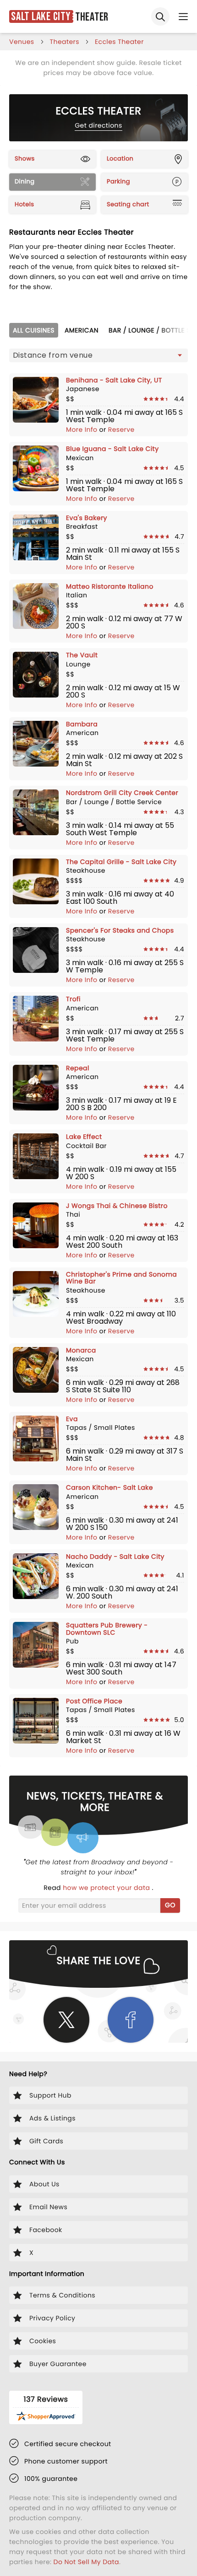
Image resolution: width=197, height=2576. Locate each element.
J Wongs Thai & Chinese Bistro (117, 1206)
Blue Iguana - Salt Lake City (112, 449)
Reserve (121, 429)
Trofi (73, 999)
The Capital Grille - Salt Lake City (121, 862)
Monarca (81, 1350)
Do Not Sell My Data (86, 2562)
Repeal (78, 1068)
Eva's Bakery (87, 518)
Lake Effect (84, 1137)
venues (22, 42)
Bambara (82, 724)
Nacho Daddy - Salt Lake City (115, 1556)
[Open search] (160, 16)
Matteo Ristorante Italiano (110, 586)
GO (170, 1905)
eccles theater (119, 42)
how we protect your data (107, 1888)
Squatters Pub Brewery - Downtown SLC (107, 1629)
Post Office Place (94, 1701)
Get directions (98, 125)
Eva (72, 1419)
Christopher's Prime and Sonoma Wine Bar (121, 1278)
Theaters (65, 42)
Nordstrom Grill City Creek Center (122, 793)
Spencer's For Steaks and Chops (120, 930)
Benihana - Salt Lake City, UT (114, 380)
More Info (83, 429)
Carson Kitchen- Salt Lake (109, 1487)
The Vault (82, 655)
